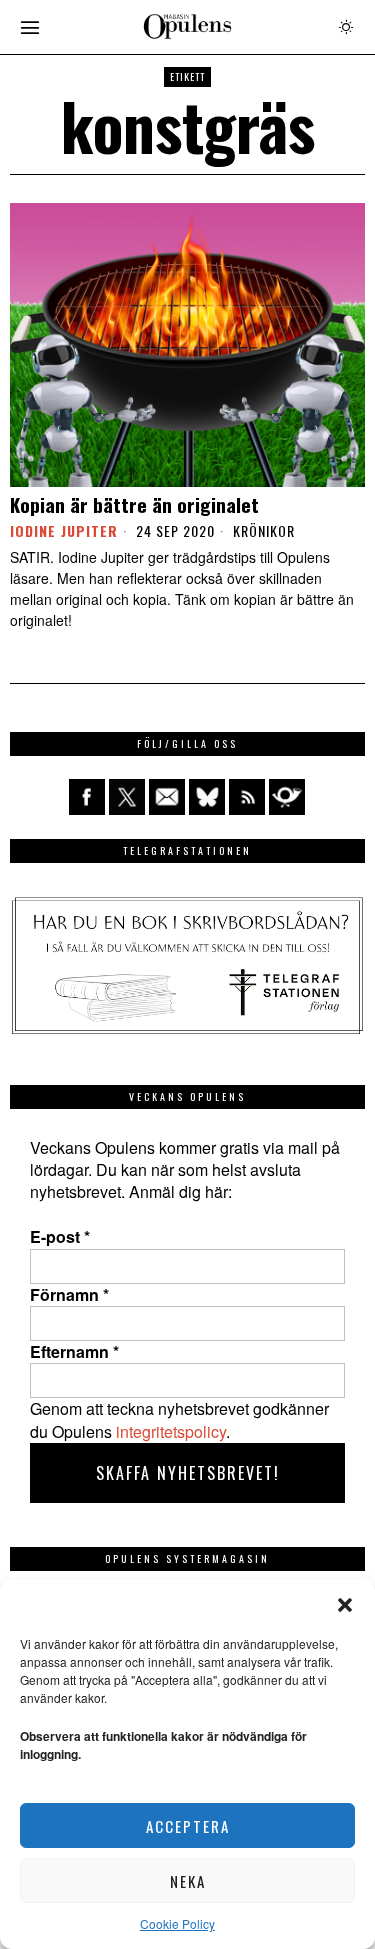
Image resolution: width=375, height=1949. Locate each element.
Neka (188, 1881)
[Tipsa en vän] (167, 797)
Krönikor (264, 531)
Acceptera (188, 1826)
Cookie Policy (177, 1923)
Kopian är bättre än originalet (134, 504)
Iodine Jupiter (64, 530)
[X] (127, 797)
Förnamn (69, 1295)
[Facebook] (87, 797)
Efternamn (74, 1352)
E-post (60, 1237)
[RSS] (247, 797)
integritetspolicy (171, 1431)
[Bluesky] (207, 797)
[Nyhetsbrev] (287, 797)
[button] (345, 1605)
